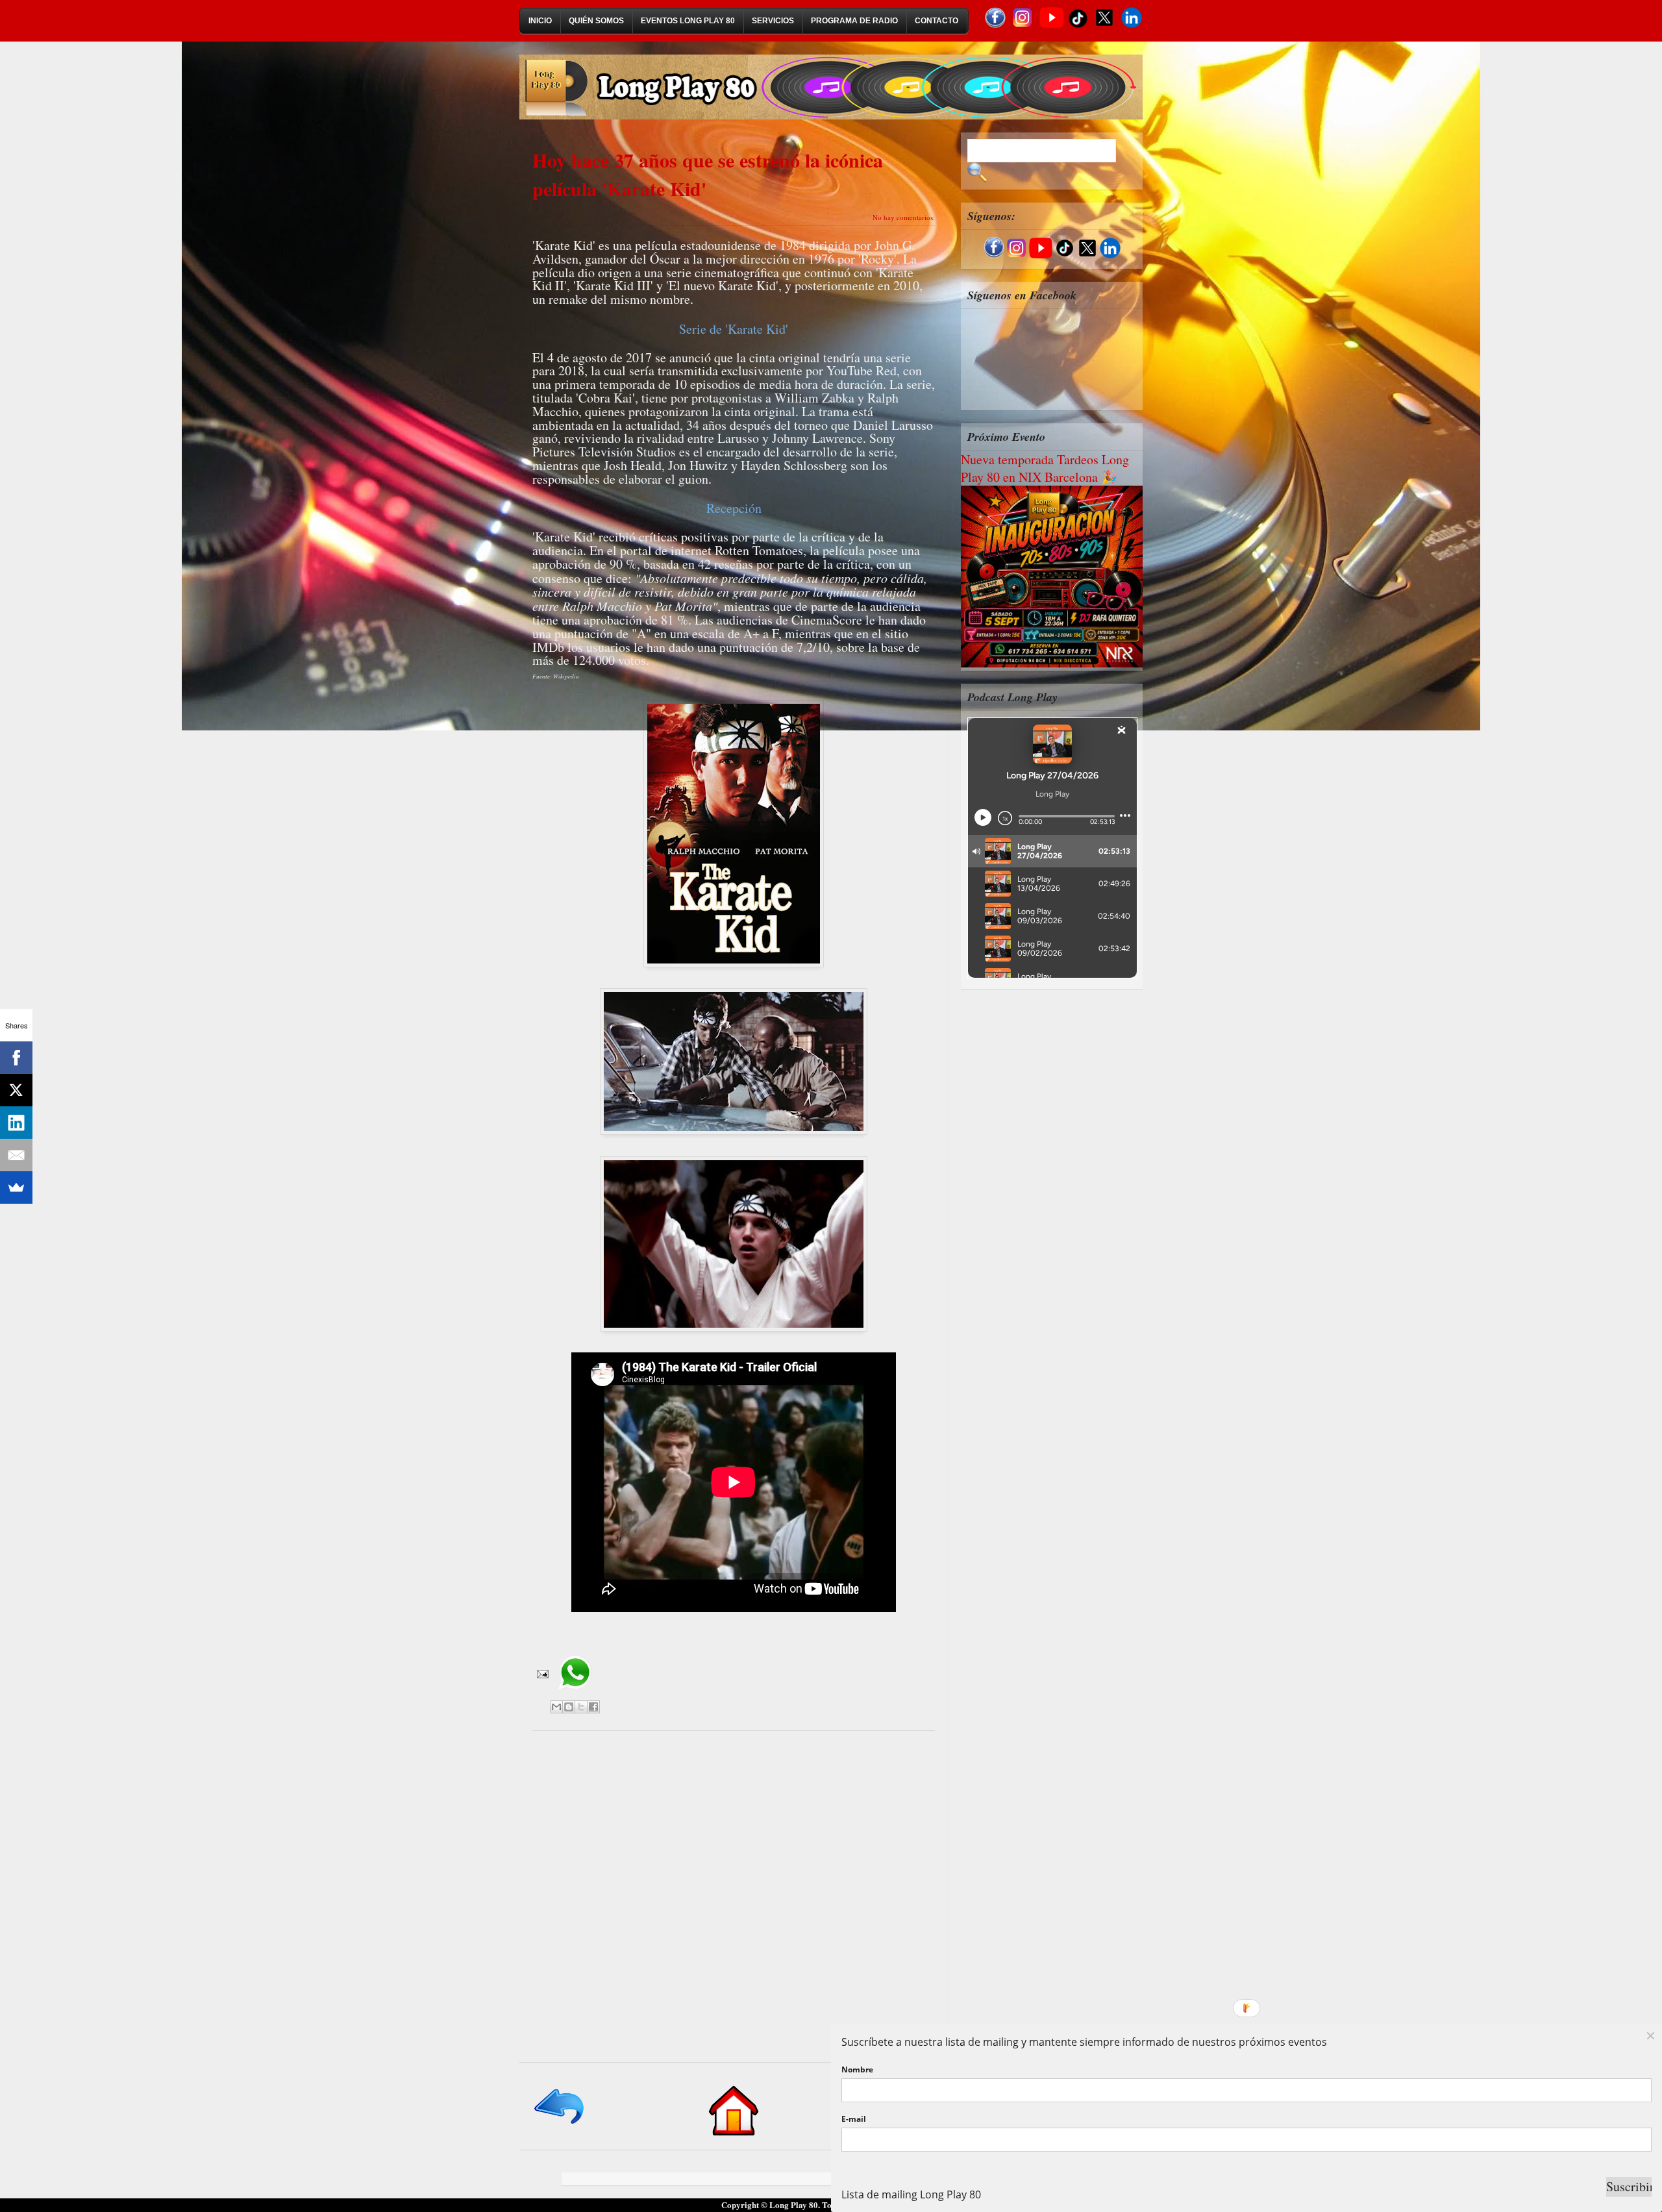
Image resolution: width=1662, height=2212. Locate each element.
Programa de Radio (854, 21)
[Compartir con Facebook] (593, 1707)
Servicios (773, 21)
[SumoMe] (16, 1187)
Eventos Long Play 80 (688, 21)
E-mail (854, 2119)
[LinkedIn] (16, 1123)
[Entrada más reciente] (560, 2125)
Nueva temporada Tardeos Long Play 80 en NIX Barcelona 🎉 (1045, 468)
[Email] (16, 1155)
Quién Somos (596, 21)
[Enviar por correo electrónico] (556, 1707)
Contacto (936, 21)
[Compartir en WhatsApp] (575, 1694)
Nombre (857, 2069)
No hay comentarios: (904, 217)
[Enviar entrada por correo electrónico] (541, 1672)
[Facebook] (16, 1058)
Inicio (540, 21)
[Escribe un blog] (569, 1707)
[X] (16, 1090)
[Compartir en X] (581, 1707)
